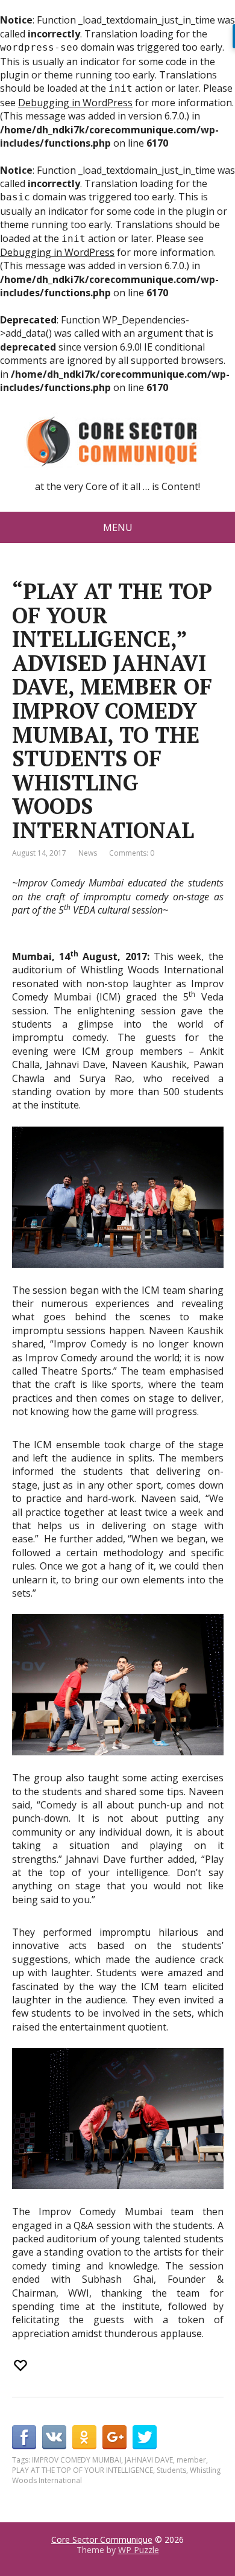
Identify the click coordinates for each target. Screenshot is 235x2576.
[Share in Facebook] (24, 2437)
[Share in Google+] (114, 2437)
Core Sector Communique (102, 2539)
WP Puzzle (139, 2550)
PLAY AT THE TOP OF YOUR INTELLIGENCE (83, 2470)
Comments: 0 (132, 853)
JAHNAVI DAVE (149, 2460)
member (191, 2460)
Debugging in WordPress (75, 103)
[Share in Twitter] (145, 2437)
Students (171, 2470)
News (88, 853)
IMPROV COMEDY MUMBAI (77, 2460)
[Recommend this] (22, 2365)
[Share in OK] (84, 2437)
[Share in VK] (54, 2437)
